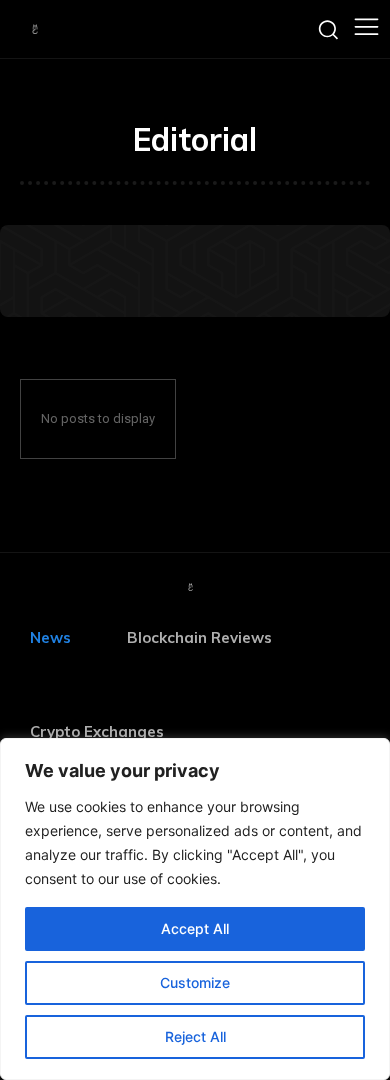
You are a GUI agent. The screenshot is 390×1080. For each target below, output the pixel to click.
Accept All (195, 928)
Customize (195, 982)
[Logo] (35, 29)
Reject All (195, 1036)
